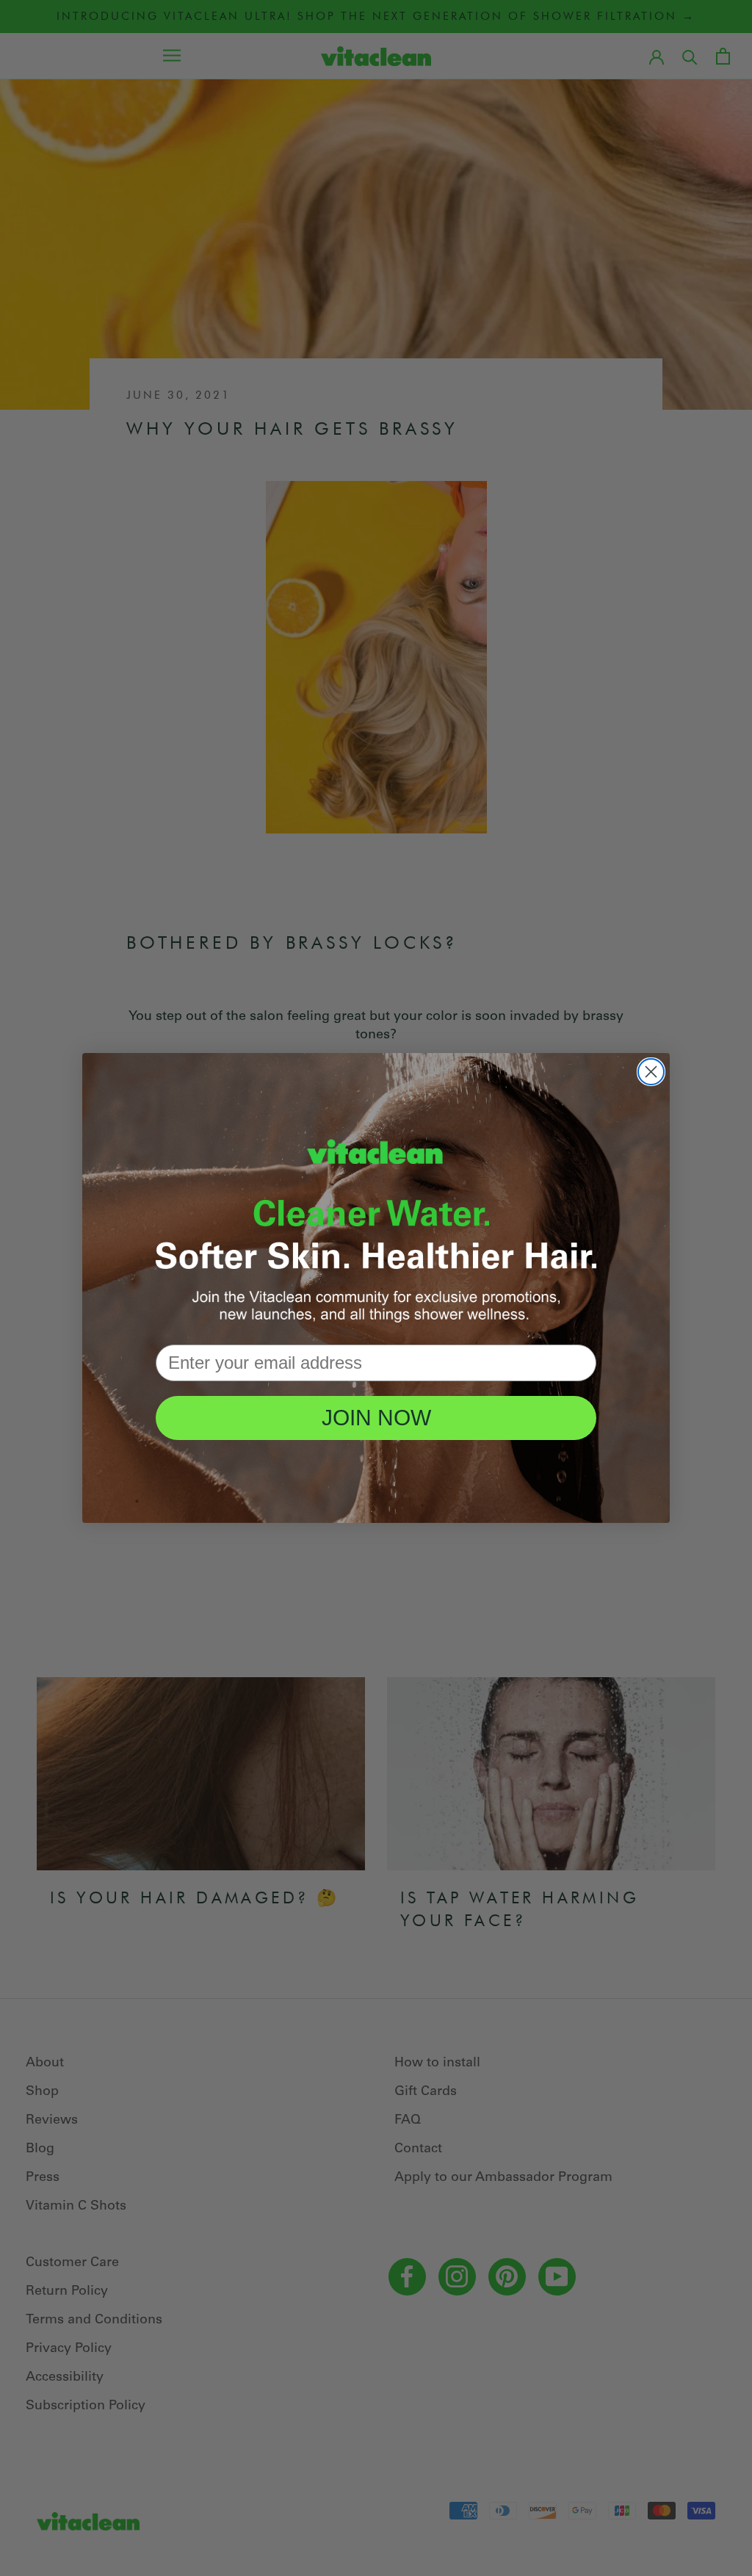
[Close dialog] (651, 1072)
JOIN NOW (376, 1418)
